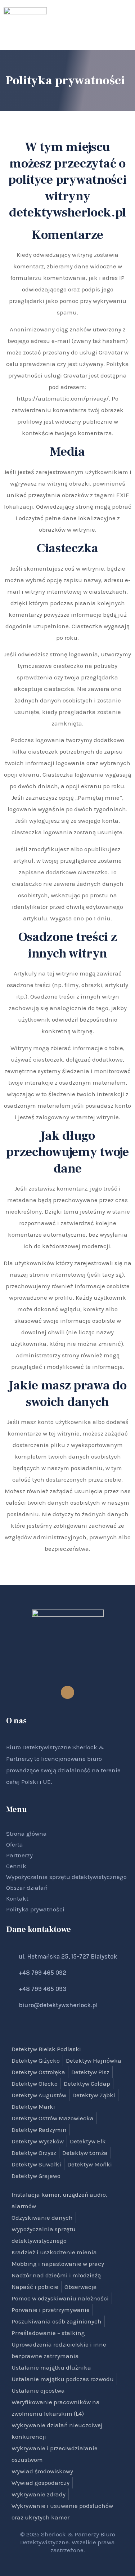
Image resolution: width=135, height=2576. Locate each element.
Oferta (15, 1844)
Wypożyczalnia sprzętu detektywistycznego (66, 1877)
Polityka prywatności (35, 1909)
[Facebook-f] (67, 1692)
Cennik (16, 1866)
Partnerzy (19, 1855)
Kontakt (17, 1898)
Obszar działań (27, 1888)
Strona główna (26, 1834)
